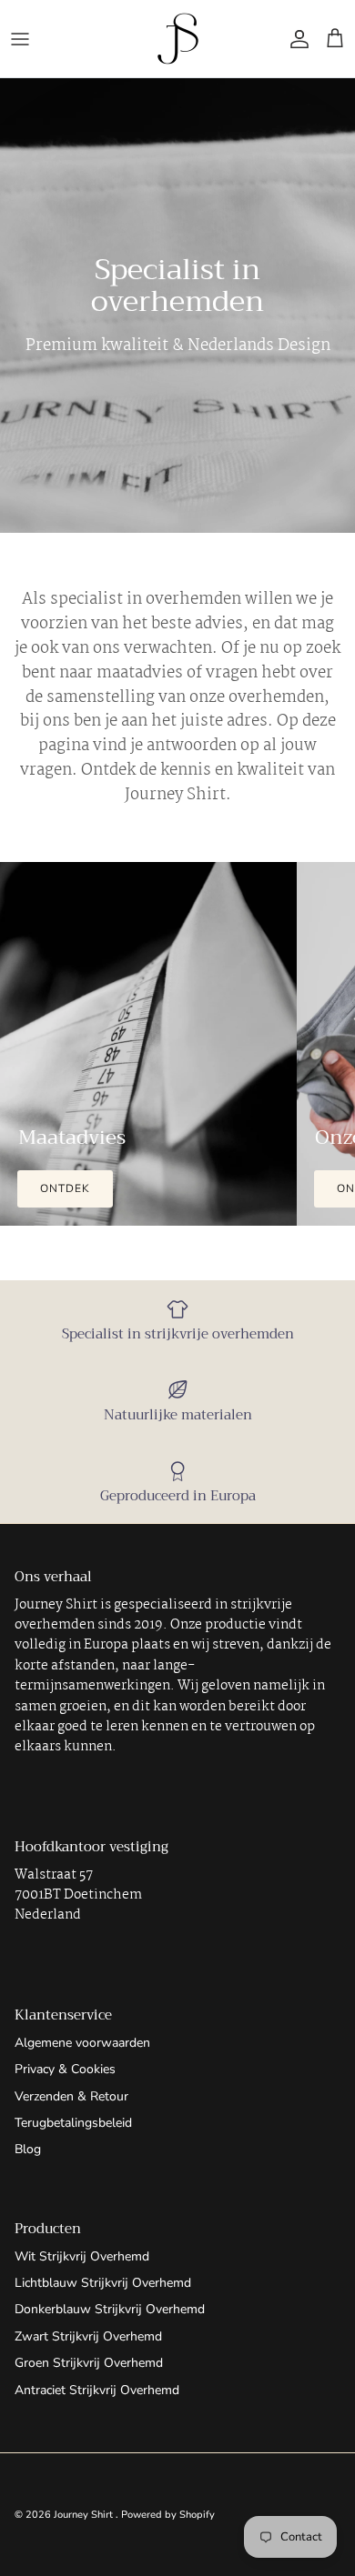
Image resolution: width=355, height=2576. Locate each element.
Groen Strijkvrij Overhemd (89, 2363)
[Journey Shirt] (178, 39)
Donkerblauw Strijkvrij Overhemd (110, 2309)
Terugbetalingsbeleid (73, 2123)
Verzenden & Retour (71, 2096)
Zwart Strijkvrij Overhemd (88, 2336)
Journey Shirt (85, 2515)
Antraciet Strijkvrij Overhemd (97, 2390)
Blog (28, 2149)
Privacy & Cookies (65, 2069)
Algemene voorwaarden (82, 2043)
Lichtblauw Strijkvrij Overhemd (103, 2283)
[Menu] (20, 39)
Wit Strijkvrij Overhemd (82, 2256)
